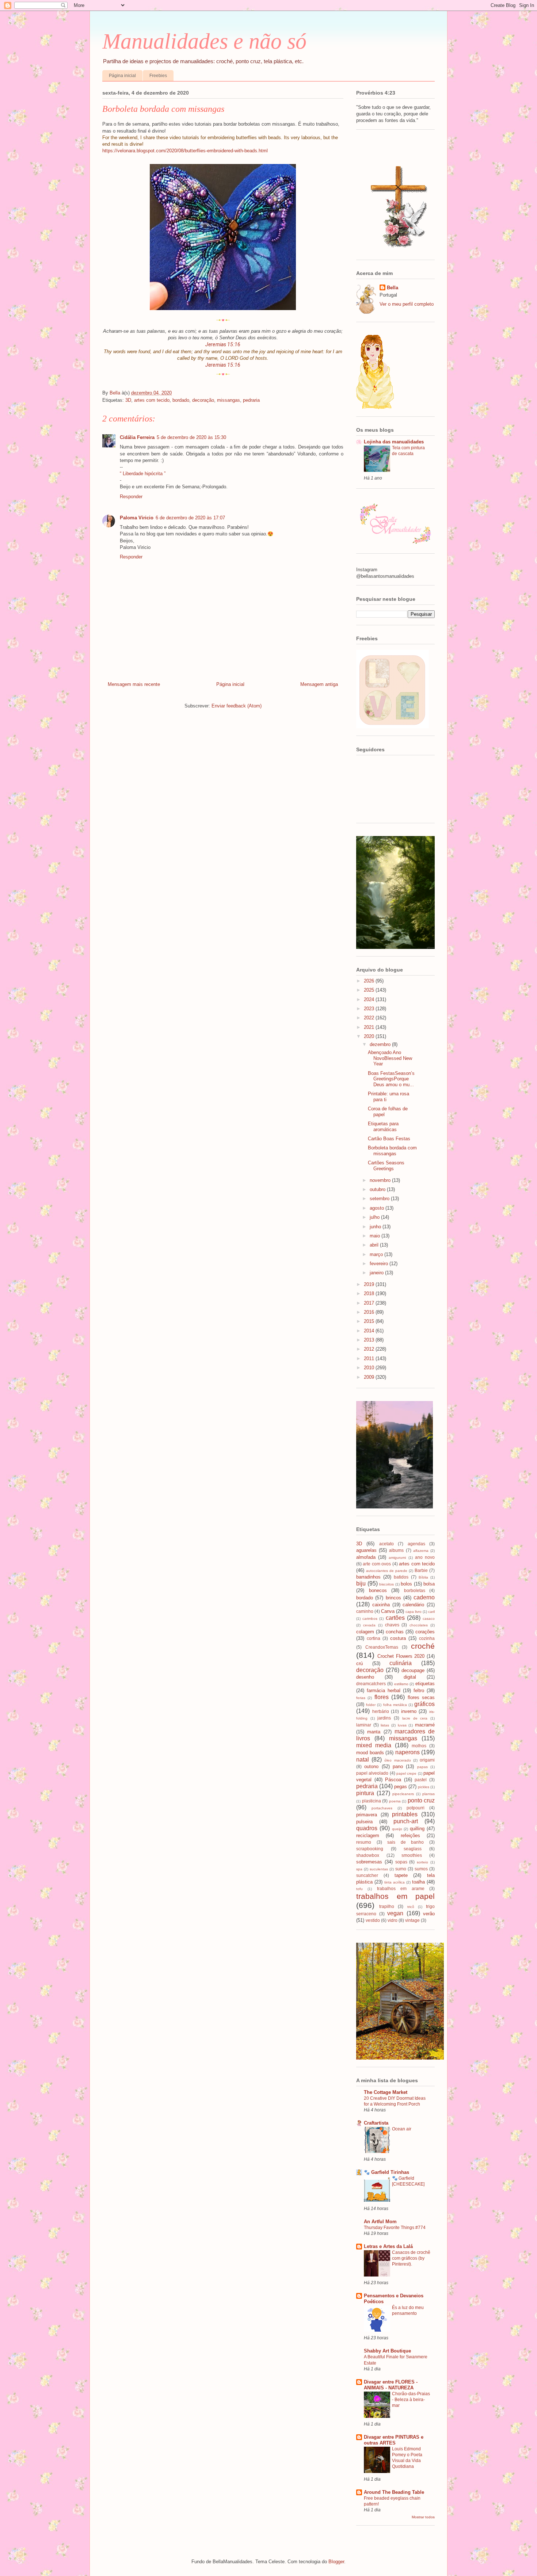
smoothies (412, 1855)
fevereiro (380, 1264)
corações (425, 1632)
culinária (401, 1663)
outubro (378, 1189)
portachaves (382, 1808)
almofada (366, 1557)
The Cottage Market (386, 2092)
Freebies (158, 76)
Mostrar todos (423, 2517)
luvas (402, 1725)
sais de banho (405, 1842)
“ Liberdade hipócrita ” (143, 474)
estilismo (401, 1684)
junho (376, 1227)
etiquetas (425, 1684)
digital (410, 1677)
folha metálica (395, 1705)
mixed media (374, 1745)
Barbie (421, 1570)
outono (371, 1766)
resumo (364, 1842)
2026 (370, 981)
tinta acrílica (395, 1882)
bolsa (429, 1584)
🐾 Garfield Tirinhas (386, 2172)
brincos (393, 1598)
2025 (370, 990)
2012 (370, 1349)
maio (376, 1236)
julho (375, 1217)
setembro (380, 1199)
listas (385, 1725)
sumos (421, 1869)
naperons (407, 1752)
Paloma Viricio (137, 518)
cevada (369, 1625)
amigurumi (397, 1558)
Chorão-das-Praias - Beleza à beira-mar (411, 2400)
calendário (413, 1605)
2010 (370, 1368)
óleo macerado (397, 1760)
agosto (378, 1208)
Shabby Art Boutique (387, 2351)
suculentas (379, 1869)
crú (359, 1663)
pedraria (251, 400)
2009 (370, 1377)
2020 (370, 1036)
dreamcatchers (371, 1684)
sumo (401, 1869)
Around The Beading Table (394, 2492)
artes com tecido (152, 400)
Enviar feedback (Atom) (237, 706)
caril (431, 1612)
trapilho (387, 1906)
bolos (406, 1584)
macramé (425, 1725)
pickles (424, 1787)
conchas (395, 1632)
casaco (429, 1619)
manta (374, 1732)
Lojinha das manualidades (394, 442)
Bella (393, 288)
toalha (418, 1882)
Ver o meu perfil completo (407, 304)
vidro (393, 1920)
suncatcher (367, 1875)
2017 (370, 1303)
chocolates (419, 1625)
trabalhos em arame (401, 1888)
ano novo (425, 1557)
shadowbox (368, 1855)
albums (396, 1550)
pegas (401, 1787)
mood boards (370, 1753)
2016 (370, 1312)
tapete (401, 1875)
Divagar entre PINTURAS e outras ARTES (394, 2440)
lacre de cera (415, 1718)
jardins (384, 1718)
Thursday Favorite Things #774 (395, 2228)
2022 (370, 1018)
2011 (370, 1358)
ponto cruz (421, 1800)
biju (361, 1583)
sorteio (422, 1862)
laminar (364, 1725)
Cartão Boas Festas (389, 1139)
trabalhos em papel (395, 1896)
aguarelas (366, 1550)
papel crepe (406, 1773)
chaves (392, 1625)
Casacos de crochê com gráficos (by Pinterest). (411, 2258)
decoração (203, 400)
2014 (370, 1331)
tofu (359, 1889)
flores (382, 1697)
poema (395, 1801)
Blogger (336, 2562)
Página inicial (122, 76)
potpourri (416, 1808)
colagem (365, 1632)
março (377, 1254)
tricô (411, 1907)
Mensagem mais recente (134, 684)
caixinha (381, 1605)
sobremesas (369, 1862)
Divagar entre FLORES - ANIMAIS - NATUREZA (391, 2385)
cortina (374, 1638)
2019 (370, 1284)
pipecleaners (403, 1794)
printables (405, 1814)
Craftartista (376, 2123)
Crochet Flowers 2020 (401, 1656)
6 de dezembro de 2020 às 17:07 (190, 518)
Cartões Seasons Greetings (386, 1166)
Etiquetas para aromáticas (383, 1127)
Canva (388, 1611)
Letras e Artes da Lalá (388, 2246)
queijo (397, 1829)
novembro (381, 1180)
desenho (365, 1677)
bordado (181, 400)
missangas (228, 400)
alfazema (421, 1551)
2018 (370, 1293)
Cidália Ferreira (137, 437)
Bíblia (423, 1577)
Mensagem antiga (319, 684)
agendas (416, 1544)
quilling (417, 1829)
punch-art (406, 1821)
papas (422, 1767)
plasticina (372, 1801)
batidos (401, 1577)
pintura (365, 1793)
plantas (429, 1794)
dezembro (381, 1044)
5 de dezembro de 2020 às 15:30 (191, 437)
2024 (370, 999)
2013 (370, 1340)
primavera (367, 1815)
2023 (370, 1009)
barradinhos (368, 1577)
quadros (367, 1828)
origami (427, 1760)
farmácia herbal (384, 1690)
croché (423, 1646)
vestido (373, 1920)
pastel (421, 1780)
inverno (409, 1711)
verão (429, 1914)
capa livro (414, 1612)
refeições (410, 1835)
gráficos (424, 1704)
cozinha (427, 1638)
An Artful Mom (380, 2222)
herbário (381, 1711)
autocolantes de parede (387, 1571)
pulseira (364, 1822)
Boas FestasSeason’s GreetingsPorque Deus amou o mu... (391, 1079)
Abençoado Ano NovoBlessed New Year (390, 1058)
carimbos (370, 1619)
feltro (419, 1690)
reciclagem (368, 1835)
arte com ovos (377, 1564)
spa (359, 1869)
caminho (365, 1611)
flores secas (421, 1697)
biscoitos (386, 1584)
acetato (386, 1544)
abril (375, 1245)
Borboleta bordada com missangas (392, 1151)
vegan (395, 1913)
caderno (424, 1597)
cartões (395, 1618)
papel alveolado (372, 1773)
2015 (370, 1321)
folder (371, 1705)
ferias (361, 1698)
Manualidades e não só (204, 41)
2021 (370, 1027)
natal (363, 1760)
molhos (419, 1746)
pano (398, 1766)
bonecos (378, 1590)
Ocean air (402, 2129)
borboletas (415, 1590)
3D (128, 400)
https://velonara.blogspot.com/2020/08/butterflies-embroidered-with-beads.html (185, 151)
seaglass (413, 1849)
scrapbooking (370, 1849)
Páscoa (393, 1780)
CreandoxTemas (382, 1647)
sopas (401, 1862)
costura (398, 1638)
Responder (131, 497)
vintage (412, 1920)
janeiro (377, 1273)
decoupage (413, 1670)
